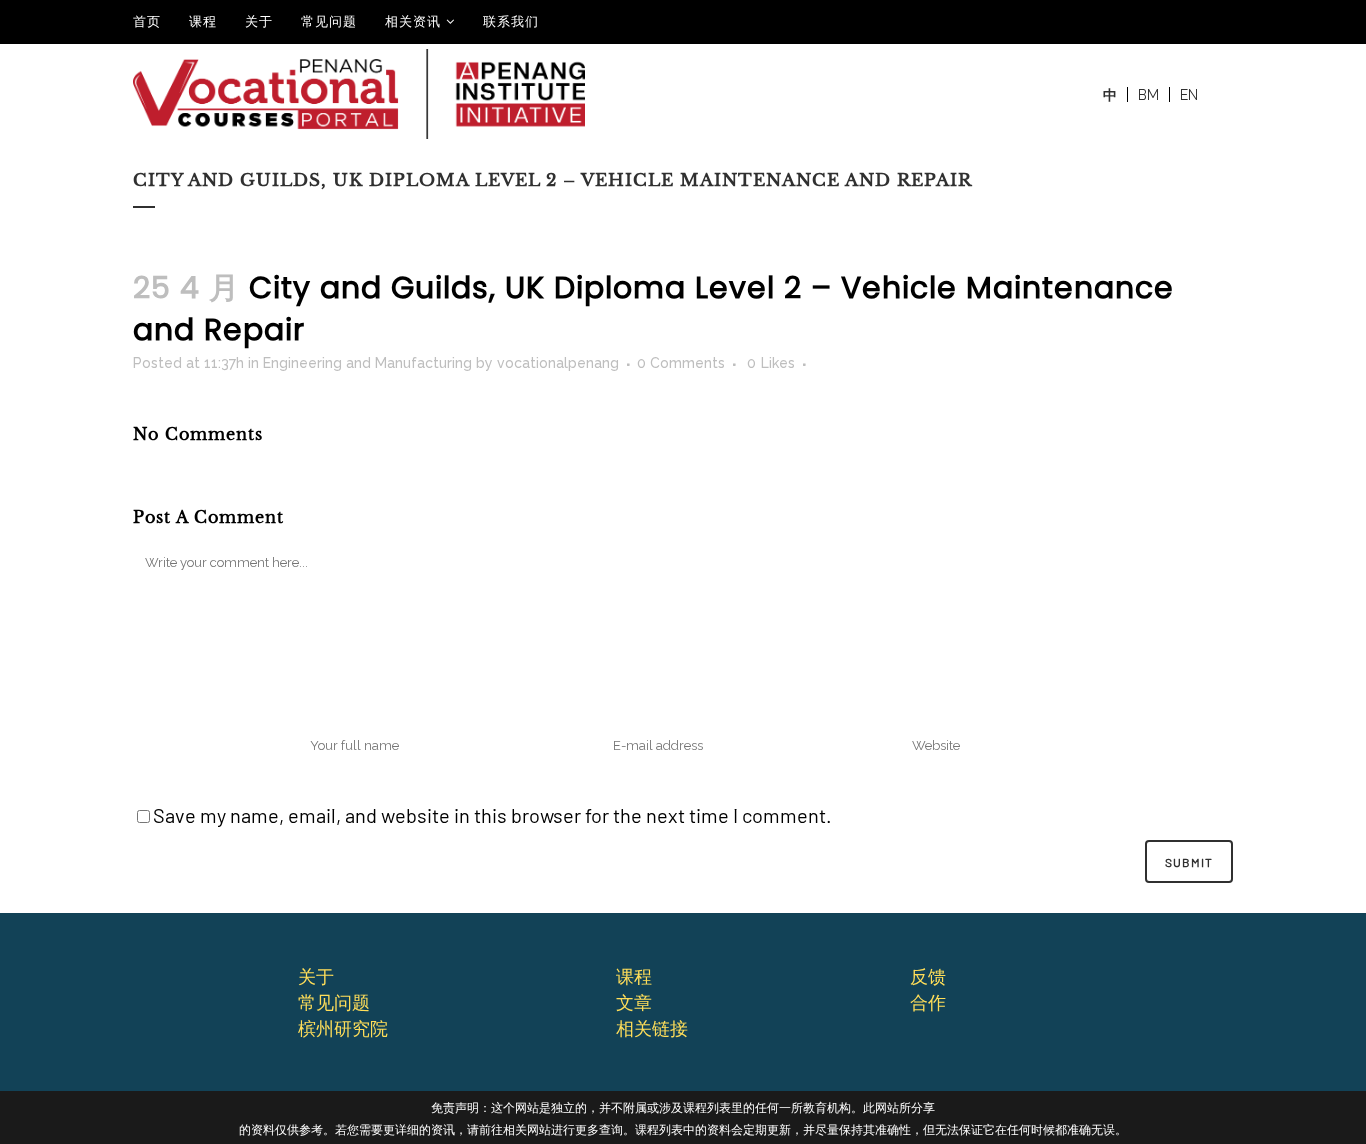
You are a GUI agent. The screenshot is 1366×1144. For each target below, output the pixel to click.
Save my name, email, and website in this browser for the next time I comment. (492, 815)
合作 (928, 1002)
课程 (203, 21)
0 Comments (681, 363)
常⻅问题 (334, 1002)
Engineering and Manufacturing (367, 363)
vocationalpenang (558, 363)
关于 (259, 21)
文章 (634, 1002)
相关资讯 (413, 21)
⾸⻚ (147, 21)
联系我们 (511, 21)
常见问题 (329, 21)
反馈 (928, 976)
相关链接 (652, 1028)
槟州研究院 (343, 1028)
